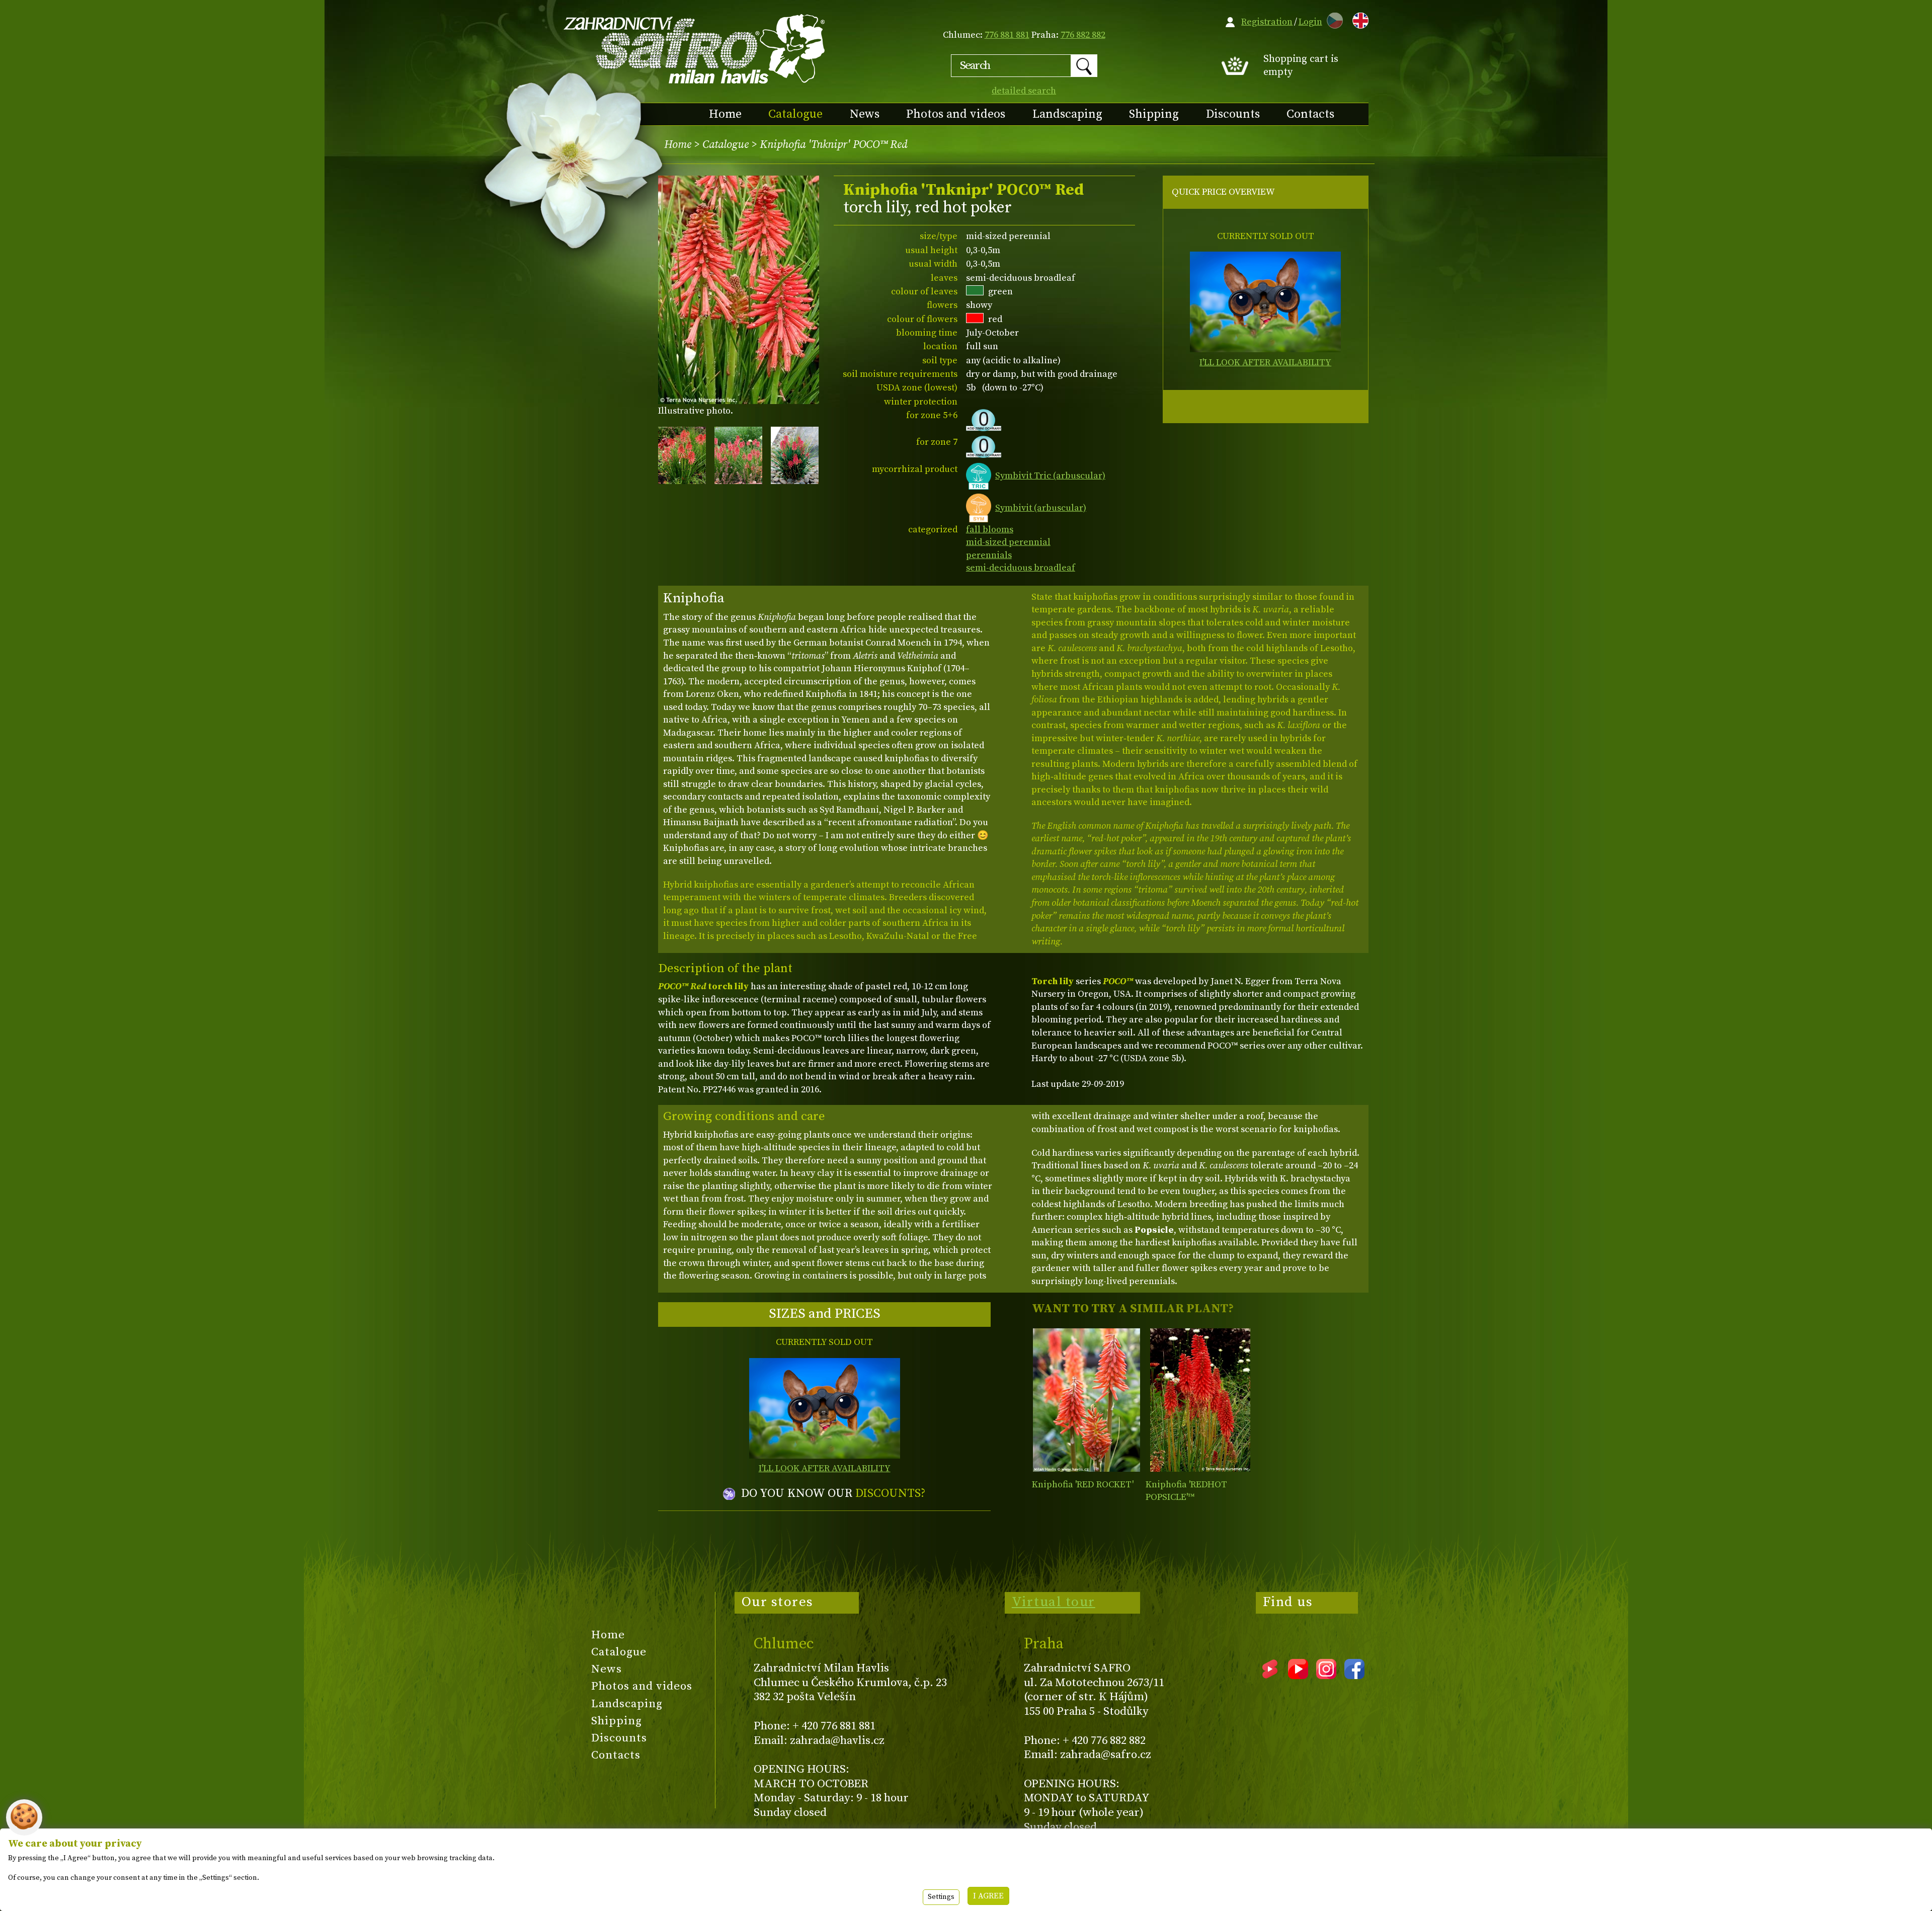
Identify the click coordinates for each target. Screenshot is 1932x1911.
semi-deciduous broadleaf (1021, 568)
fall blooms (990, 530)
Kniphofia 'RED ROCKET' (1083, 1485)
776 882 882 (1083, 35)
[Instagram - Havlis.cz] (1326, 1676)
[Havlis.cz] (695, 49)
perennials (989, 555)
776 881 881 (1007, 35)
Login (1310, 22)
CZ (1332, 19)
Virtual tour (1054, 1602)
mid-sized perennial (1008, 542)
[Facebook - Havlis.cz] (1354, 1676)
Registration (1267, 22)
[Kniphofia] (1086, 1400)
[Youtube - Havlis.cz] (1298, 1676)
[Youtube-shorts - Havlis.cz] (1270, 1676)
